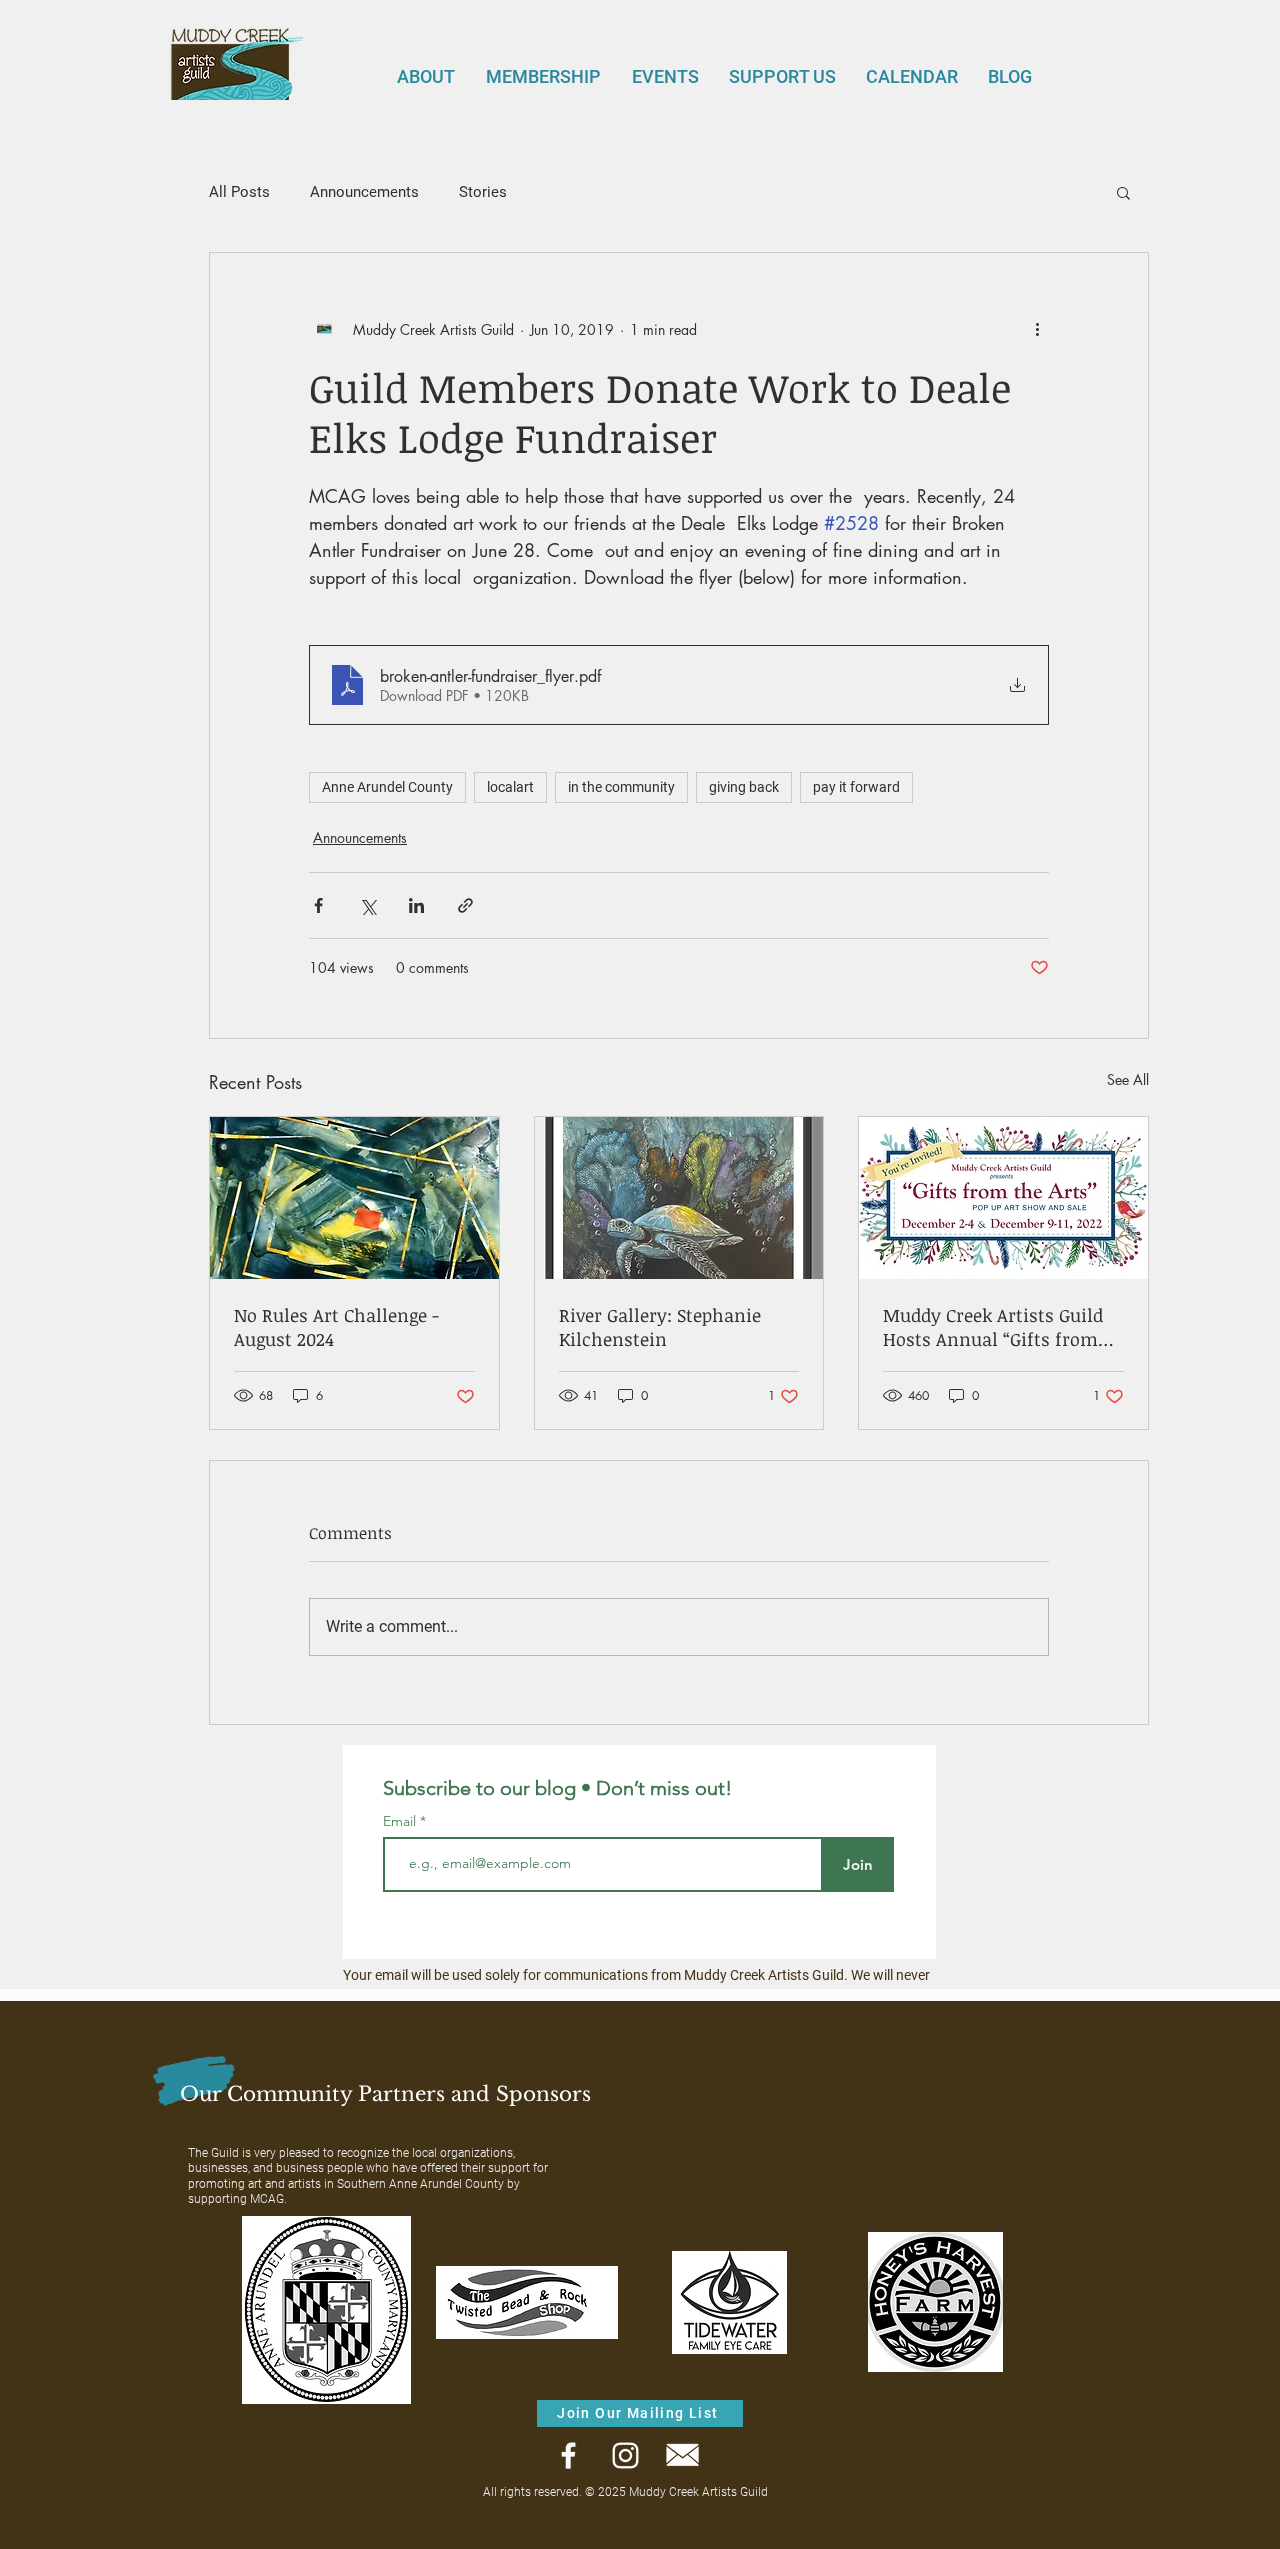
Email (401, 1821)
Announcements (364, 192)
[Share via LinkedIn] (416, 905)
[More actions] (1037, 329)
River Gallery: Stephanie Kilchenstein (660, 1327)
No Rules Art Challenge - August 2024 (336, 1327)
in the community (621, 787)
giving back (744, 787)
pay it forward (856, 787)
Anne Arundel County (387, 787)
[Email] (682, 2455)
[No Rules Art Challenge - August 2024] (354, 1198)
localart (510, 787)
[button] (1123, 192)
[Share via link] (465, 905)
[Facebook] (568, 2455)
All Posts (239, 192)
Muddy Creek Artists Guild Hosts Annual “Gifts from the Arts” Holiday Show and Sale (999, 1327)
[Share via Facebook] (318, 905)
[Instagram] (625, 2455)
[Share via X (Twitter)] (367, 905)
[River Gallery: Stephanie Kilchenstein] (679, 1198)
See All (1128, 1079)
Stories (483, 192)
